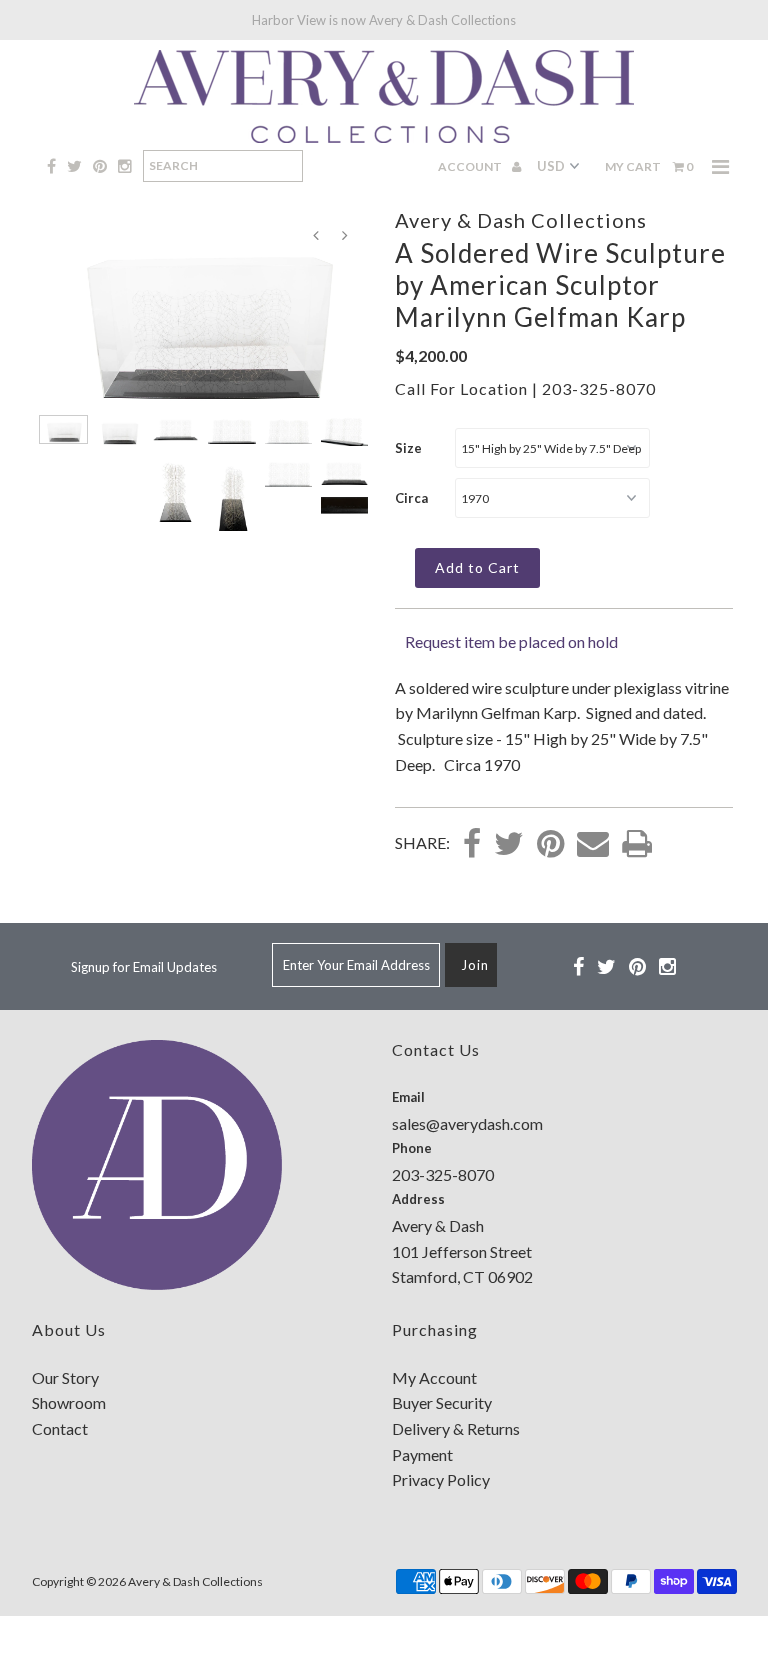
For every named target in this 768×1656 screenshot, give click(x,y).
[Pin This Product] (550, 845)
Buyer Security (442, 1402)
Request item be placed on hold (511, 641)
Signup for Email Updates (144, 967)
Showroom (69, 1402)
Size (408, 448)
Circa (411, 498)
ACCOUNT (471, 166)
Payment (422, 1454)
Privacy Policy (441, 1479)
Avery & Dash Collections (195, 1581)
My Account (434, 1377)
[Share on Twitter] (509, 845)
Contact (60, 1428)
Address (418, 1199)
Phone (412, 1148)
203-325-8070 (599, 388)
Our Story (65, 1377)
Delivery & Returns (456, 1428)
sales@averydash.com (467, 1123)
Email (408, 1097)
